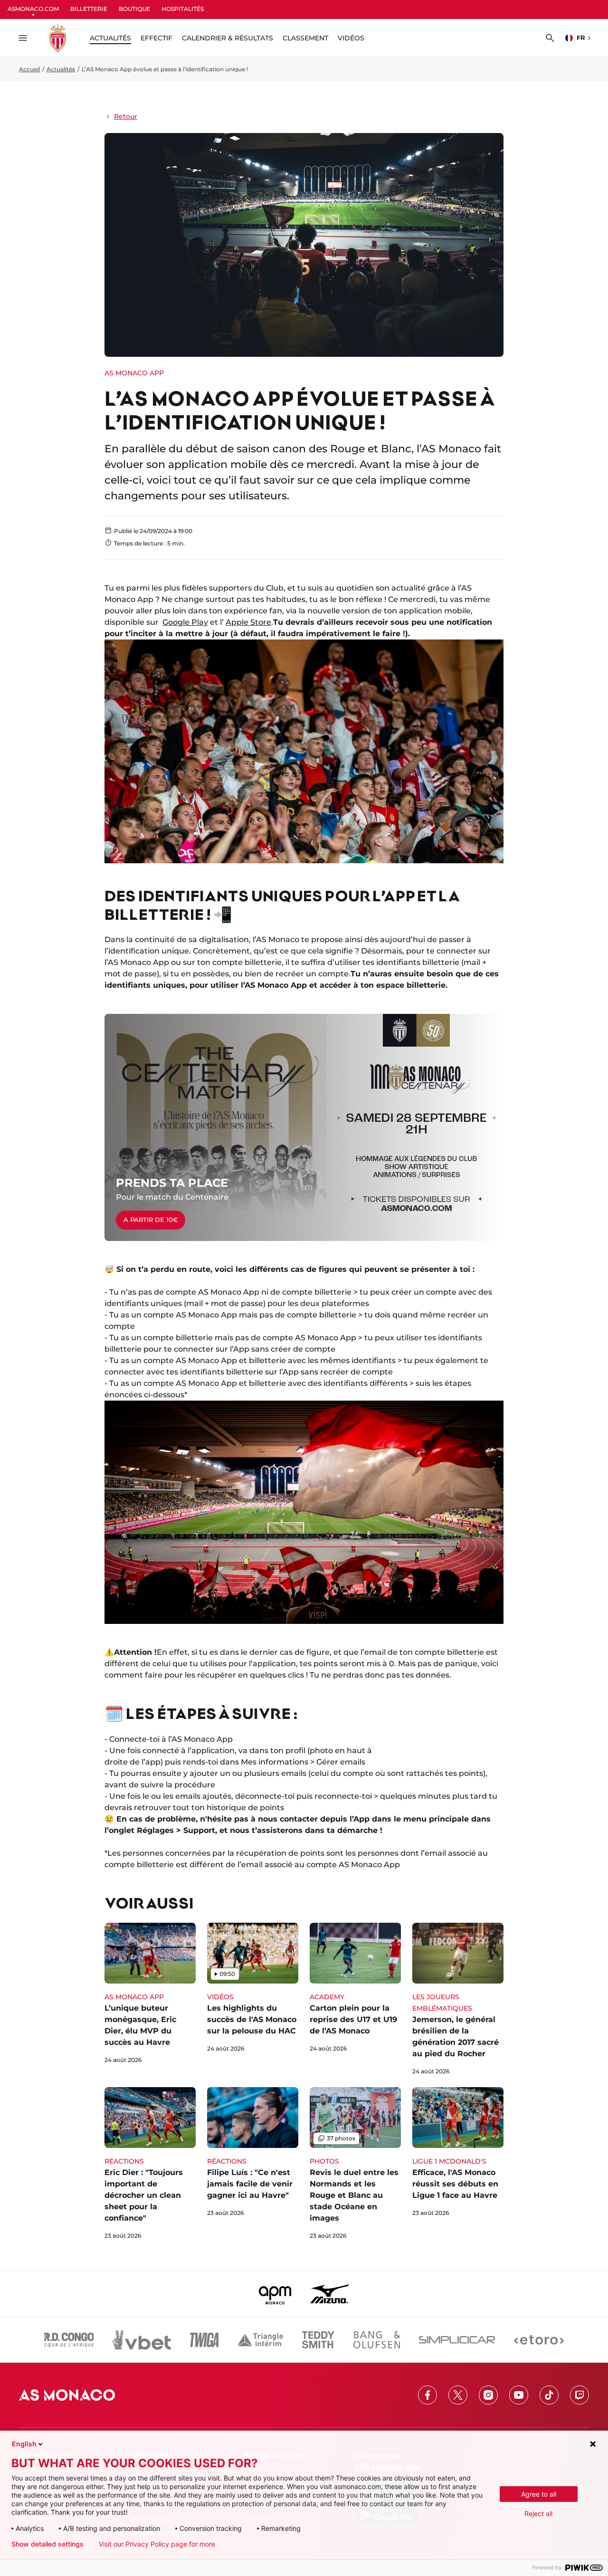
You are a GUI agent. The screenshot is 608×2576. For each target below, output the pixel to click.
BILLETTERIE (89, 9)
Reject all (538, 2514)
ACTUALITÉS (110, 38)
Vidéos (351, 38)
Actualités (61, 69)
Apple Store (248, 622)
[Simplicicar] (457, 2340)
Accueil (29, 69)
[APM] (275, 2294)
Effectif (157, 38)
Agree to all (539, 2494)
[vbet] (142, 2340)
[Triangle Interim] (260, 2340)
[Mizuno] (330, 2294)
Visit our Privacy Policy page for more (157, 2544)
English (24, 2444)
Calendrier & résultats (228, 38)
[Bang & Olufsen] (377, 2340)
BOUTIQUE (134, 9)
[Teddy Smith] (318, 2340)
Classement (305, 38)
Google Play (185, 622)
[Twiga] (204, 2340)
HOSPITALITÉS (183, 9)
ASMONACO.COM (33, 9)
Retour (126, 116)
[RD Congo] (69, 2340)
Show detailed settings (47, 2544)
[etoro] (539, 2340)
